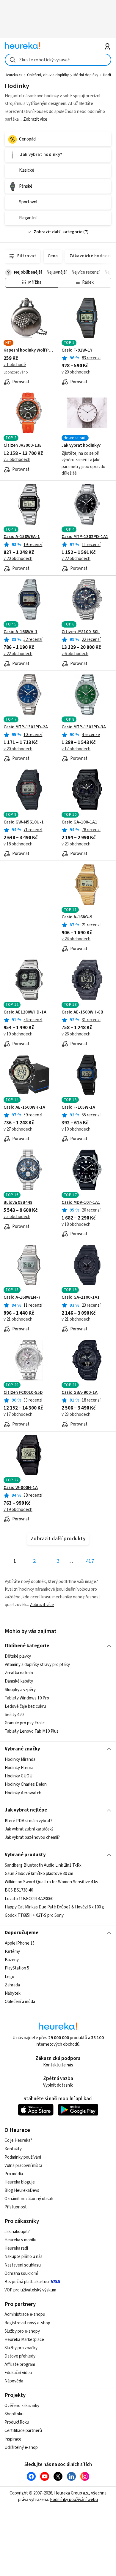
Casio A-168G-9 (77, 917)
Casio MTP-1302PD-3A (84, 727)
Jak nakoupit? (17, 2232)
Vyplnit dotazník (58, 2085)
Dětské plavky (18, 1656)
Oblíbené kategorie (27, 1646)
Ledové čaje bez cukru (25, 1706)
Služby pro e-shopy (22, 2331)
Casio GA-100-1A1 (79, 822)
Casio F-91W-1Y (77, 350)
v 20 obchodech (76, 372)
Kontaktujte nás (58, 2065)
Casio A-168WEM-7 (22, 1297)
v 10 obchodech (76, 1129)
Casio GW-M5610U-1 (24, 822)
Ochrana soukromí (21, 2273)
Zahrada (12, 1985)
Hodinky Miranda (20, 1759)
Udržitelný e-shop (21, 2447)
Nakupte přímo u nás (23, 2257)
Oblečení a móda (20, 2002)
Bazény (12, 1960)
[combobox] (58, 60)
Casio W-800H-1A (21, 1488)
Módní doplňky (86, 75)
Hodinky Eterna (19, 1768)
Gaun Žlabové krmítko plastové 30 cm (39, 1874)
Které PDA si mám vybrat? (29, 1821)
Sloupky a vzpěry (20, 1690)
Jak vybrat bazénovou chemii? (32, 1837)
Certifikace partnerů (23, 2431)
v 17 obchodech (76, 749)
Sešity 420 (14, 1715)
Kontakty (13, 2149)
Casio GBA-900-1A (80, 1393)
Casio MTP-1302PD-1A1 (85, 537)
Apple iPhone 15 (20, 1943)
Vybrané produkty (25, 1855)
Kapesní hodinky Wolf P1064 (29, 350)
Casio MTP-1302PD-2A (26, 727)
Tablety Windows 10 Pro (27, 1698)
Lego (10, 1977)
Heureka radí (16, 2248)
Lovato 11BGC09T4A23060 (29, 1899)
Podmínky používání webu (74, 2500)
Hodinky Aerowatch (23, 1793)
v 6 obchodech (75, 654)
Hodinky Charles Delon (26, 1784)
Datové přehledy (20, 2356)
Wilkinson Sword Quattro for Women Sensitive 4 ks (51, 1882)
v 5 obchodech (17, 460)
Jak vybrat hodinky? (81, 446)
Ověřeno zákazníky (22, 2406)
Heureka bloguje (20, 2182)
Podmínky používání (23, 2157)
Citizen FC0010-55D (23, 1393)
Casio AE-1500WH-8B (82, 1012)
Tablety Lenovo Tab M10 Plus (32, 1732)
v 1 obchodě (15, 365)
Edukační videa (18, 2373)
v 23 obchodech (76, 844)
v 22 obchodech (76, 559)
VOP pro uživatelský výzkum (30, 2290)
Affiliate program (20, 2364)
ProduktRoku (17, 2422)
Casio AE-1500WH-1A (24, 1107)
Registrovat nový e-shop (27, 2323)
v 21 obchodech (18, 1319)
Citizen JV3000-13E (23, 446)
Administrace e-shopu (25, 2314)
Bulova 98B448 (18, 1203)
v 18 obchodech (18, 844)
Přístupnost (16, 2207)
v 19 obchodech (18, 1034)
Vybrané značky (22, 1749)
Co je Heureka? (18, 2140)
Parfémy (12, 1952)
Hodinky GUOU (19, 1776)
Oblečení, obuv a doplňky (48, 75)
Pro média (14, 2174)
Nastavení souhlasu (23, 2265)
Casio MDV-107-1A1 (81, 1203)
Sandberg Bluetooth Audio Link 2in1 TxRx (43, 1865)
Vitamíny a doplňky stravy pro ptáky (37, 1665)
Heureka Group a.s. (72, 2493)
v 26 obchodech (76, 1034)
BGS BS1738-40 (19, 1890)
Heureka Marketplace (24, 2340)
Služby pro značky (21, 2348)
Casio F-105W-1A (78, 1107)
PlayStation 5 (17, 1968)
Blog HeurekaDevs (22, 2190)
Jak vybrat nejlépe (26, 1810)
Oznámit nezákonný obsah (29, 2199)
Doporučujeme (22, 1933)
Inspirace (13, 2439)
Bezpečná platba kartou (27, 2282)
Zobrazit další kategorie (58, 232)
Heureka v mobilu (20, 2240)
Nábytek (13, 1993)
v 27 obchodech (18, 1129)
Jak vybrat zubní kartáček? (29, 1829)
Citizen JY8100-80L (81, 632)
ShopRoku (14, 2414)
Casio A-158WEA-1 (22, 537)
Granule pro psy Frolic (25, 1723)
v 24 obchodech (76, 939)
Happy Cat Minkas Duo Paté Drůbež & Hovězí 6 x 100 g (54, 1907)
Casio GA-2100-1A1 (81, 1297)
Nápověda (14, 2381)
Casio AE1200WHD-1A (25, 1012)
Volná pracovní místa (23, 2166)
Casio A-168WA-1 (21, 632)
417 (90, 1561)
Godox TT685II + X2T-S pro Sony (34, 1915)
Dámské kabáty (19, 1682)
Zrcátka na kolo (19, 1673)
